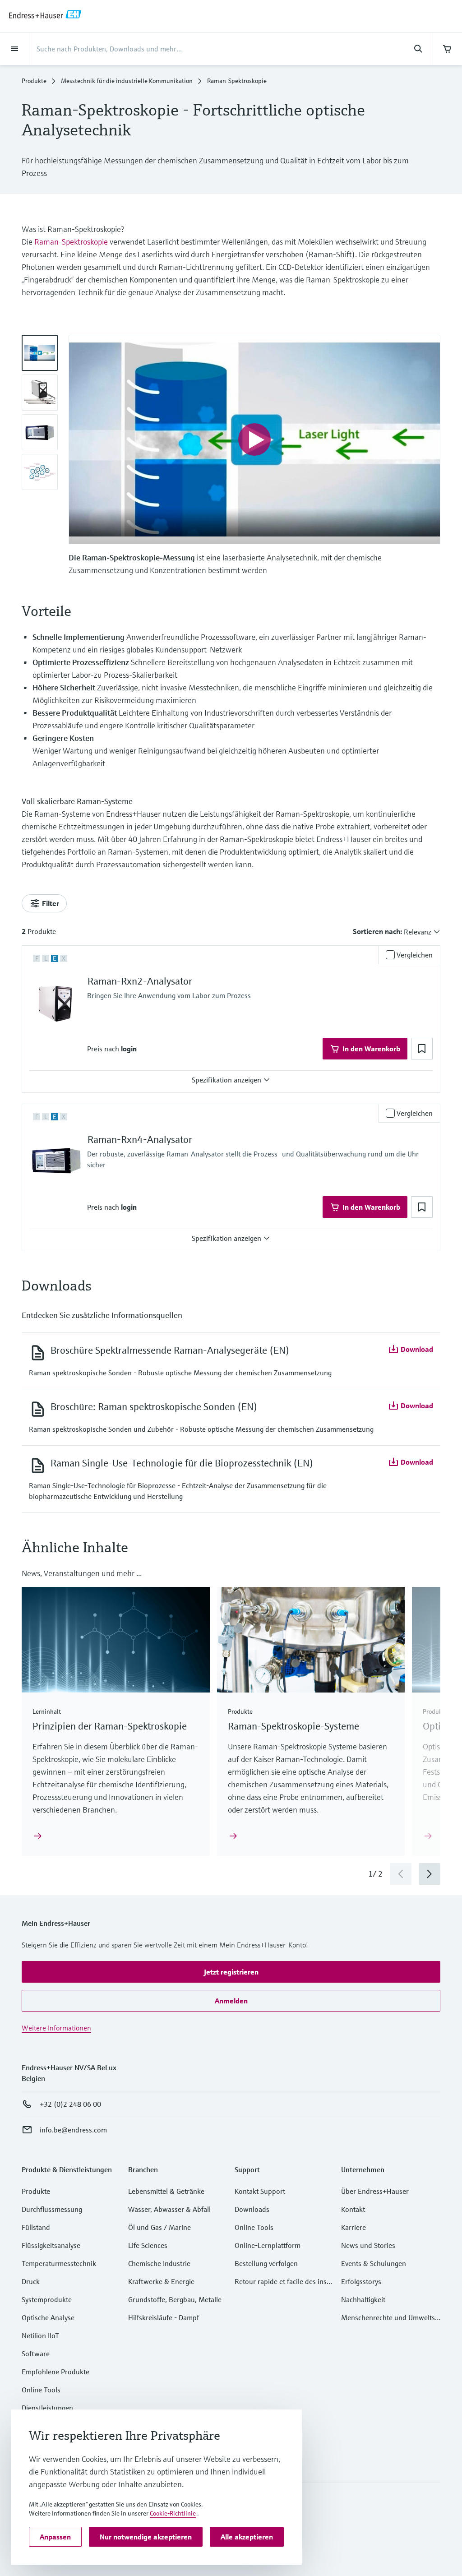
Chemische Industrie (159, 2263)
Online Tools (41, 2390)
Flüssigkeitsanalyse (51, 2245)
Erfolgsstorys (361, 2281)
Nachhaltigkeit (363, 2299)
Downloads (252, 2209)
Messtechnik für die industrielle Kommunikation (127, 81)
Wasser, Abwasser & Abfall (169, 2209)
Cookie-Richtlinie (173, 2513)
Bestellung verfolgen (266, 2263)
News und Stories (368, 2245)
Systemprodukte (47, 2299)
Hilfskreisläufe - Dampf (164, 2317)
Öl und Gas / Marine (159, 2227)
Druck (31, 2281)
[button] (129, 1049)
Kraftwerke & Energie (161, 2281)
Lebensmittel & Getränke (166, 2191)
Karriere (353, 2227)
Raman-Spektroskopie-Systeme (293, 1726)
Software (36, 2354)
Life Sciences (148, 2245)
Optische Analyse (48, 2317)
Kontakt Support (260, 2191)
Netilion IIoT (40, 2336)
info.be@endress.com (73, 2130)
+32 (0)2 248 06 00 (70, 2104)
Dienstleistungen (47, 2408)
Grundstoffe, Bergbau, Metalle (175, 2299)
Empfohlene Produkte (55, 2372)
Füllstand (36, 2227)
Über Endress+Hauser (375, 2191)
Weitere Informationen (56, 2028)
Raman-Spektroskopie (71, 242)
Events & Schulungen (374, 2263)
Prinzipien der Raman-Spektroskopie (110, 1726)
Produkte (34, 81)
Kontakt (353, 2209)
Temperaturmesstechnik (59, 2263)
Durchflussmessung (52, 2209)
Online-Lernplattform (268, 2245)
